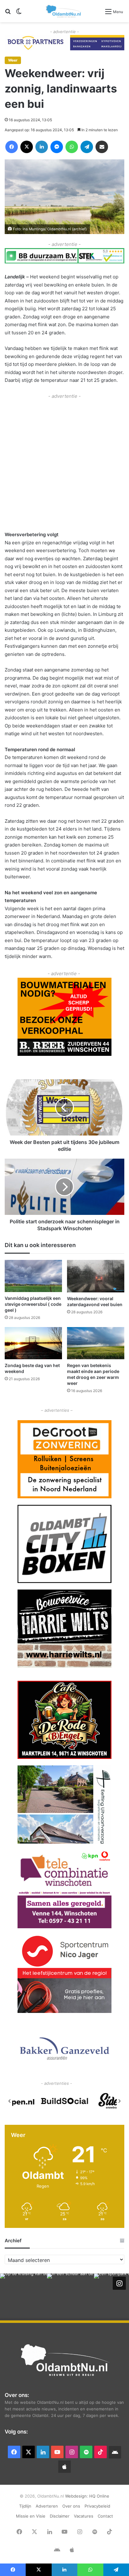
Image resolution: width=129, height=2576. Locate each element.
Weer (13, 60)
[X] (27, 147)
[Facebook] (12, 147)
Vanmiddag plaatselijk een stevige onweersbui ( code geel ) (33, 1304)
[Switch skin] (19, 14)
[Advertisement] (64, 464)
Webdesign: (77, 2496)
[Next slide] (119, 2101)
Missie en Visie (31, 2516)
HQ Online (99, 2496)
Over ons (71, 2506)
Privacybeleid (97, 2506)
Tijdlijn (25, 2506)
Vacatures (84, 2516)
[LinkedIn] (42, 147)
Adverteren (47, 2506)
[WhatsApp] (72, 147)
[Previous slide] (10, 2101)
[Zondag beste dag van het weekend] (33, 1343)
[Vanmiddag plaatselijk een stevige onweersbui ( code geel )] (33, 1276)
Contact (105, 2516)
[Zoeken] (8, 14)
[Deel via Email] (102, 147)
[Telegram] (87, 147)
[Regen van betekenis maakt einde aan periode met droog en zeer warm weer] (96, 1343)
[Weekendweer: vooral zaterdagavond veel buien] (96, 1276)
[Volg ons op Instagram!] (119, 2283)
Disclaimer (60, 2516)
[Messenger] (57, 147)
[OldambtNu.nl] (64, 11)
